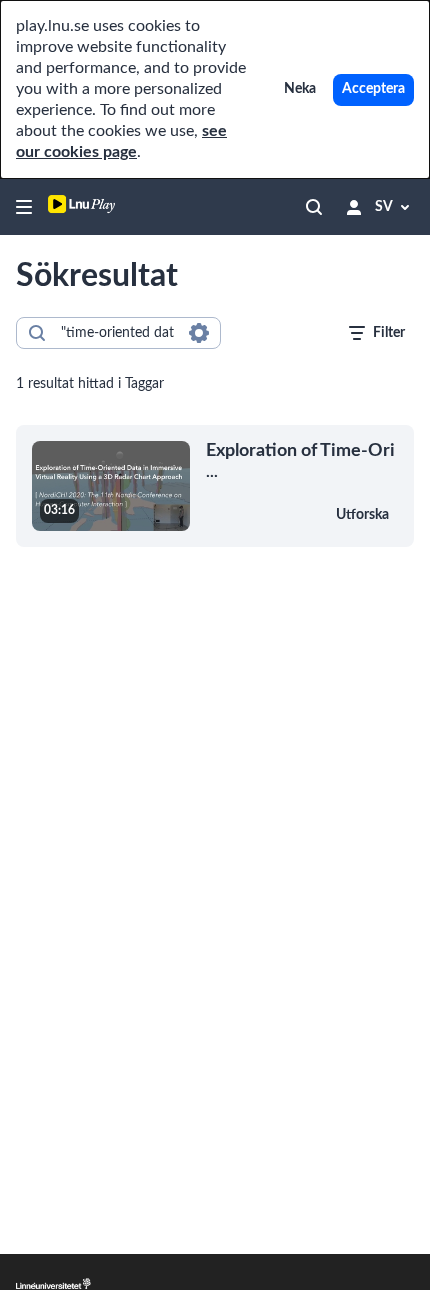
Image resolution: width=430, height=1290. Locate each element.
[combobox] (117, 333)
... (300, 460)
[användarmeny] (354, 207)
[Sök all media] (314, 207)
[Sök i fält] (199, 333)
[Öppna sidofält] (24, 207)
